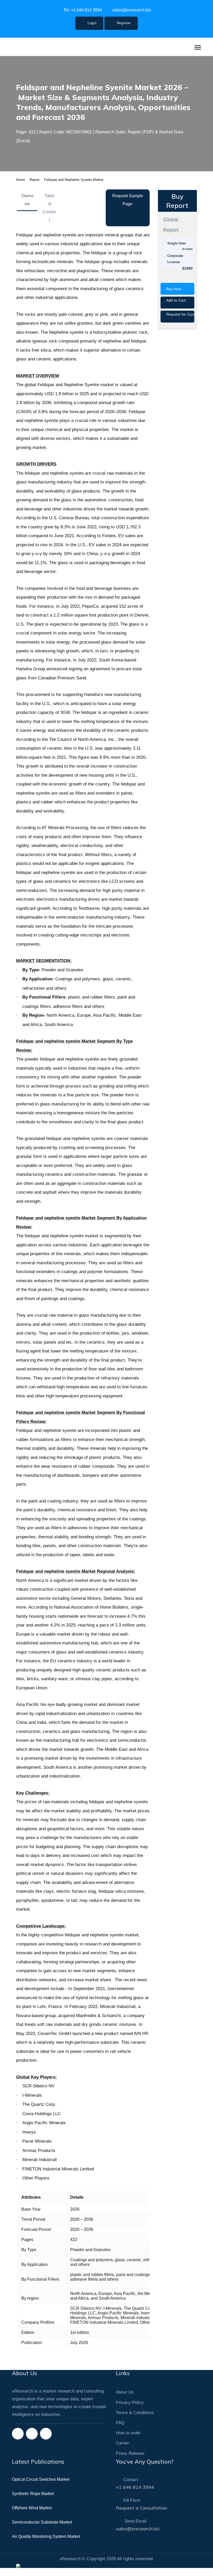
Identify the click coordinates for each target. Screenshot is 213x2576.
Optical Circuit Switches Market (41, 2487)
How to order (128, 2441)
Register (123, 23)
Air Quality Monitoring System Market (46, 2544)
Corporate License (175, 267)
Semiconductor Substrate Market (42, 2530)
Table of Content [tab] (49, 216)
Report (35, 188)
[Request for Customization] (178, 329)
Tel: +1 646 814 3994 (82, 10)
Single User (177, 251)
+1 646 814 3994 (135, 2495)
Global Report (171, 233)
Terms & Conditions (135, 2421)
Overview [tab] (27, 208)
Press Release (130, 2461)
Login (91, 23)
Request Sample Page (128, 208)
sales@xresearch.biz (131, 10)
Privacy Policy (130, 2410)
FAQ (120, 2431)
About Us (125, 2400)
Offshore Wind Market (32, 2516)
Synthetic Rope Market (33, 2502)
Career (122, 2451)
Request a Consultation (141, 2516)
